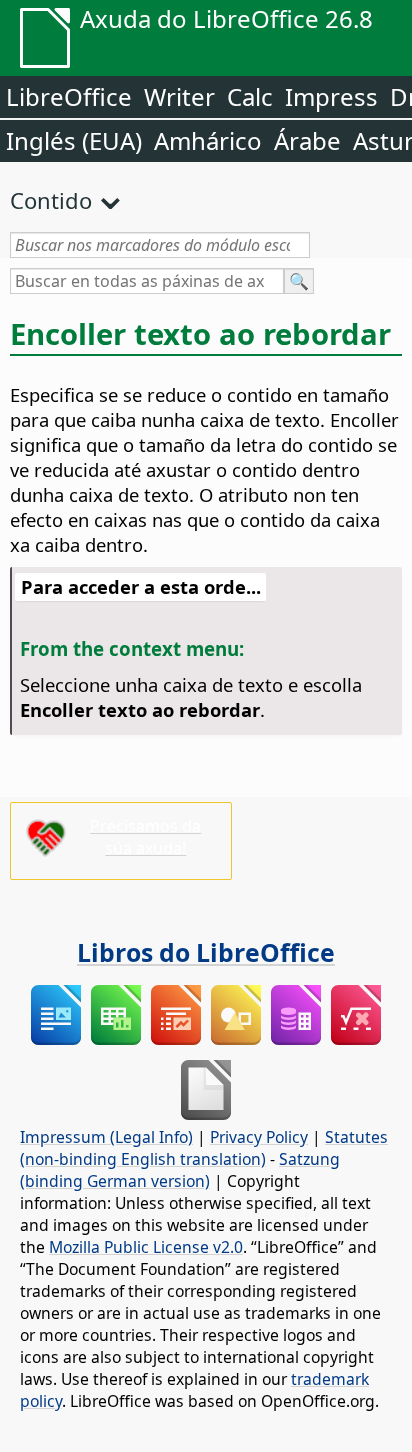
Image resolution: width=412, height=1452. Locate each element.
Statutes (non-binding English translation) (204, 1148)
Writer (179, 96)
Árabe (307, 140)
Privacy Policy (259, 1137)
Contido (51, 200)
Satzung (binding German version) (180, 1170)
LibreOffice (69, 96)
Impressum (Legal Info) (106, 1137)
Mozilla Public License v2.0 (146, 1247)
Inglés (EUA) (74, 140)
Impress (331, 96)
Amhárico (208, 140)
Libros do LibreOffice (206, 952)
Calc (250, 96)
